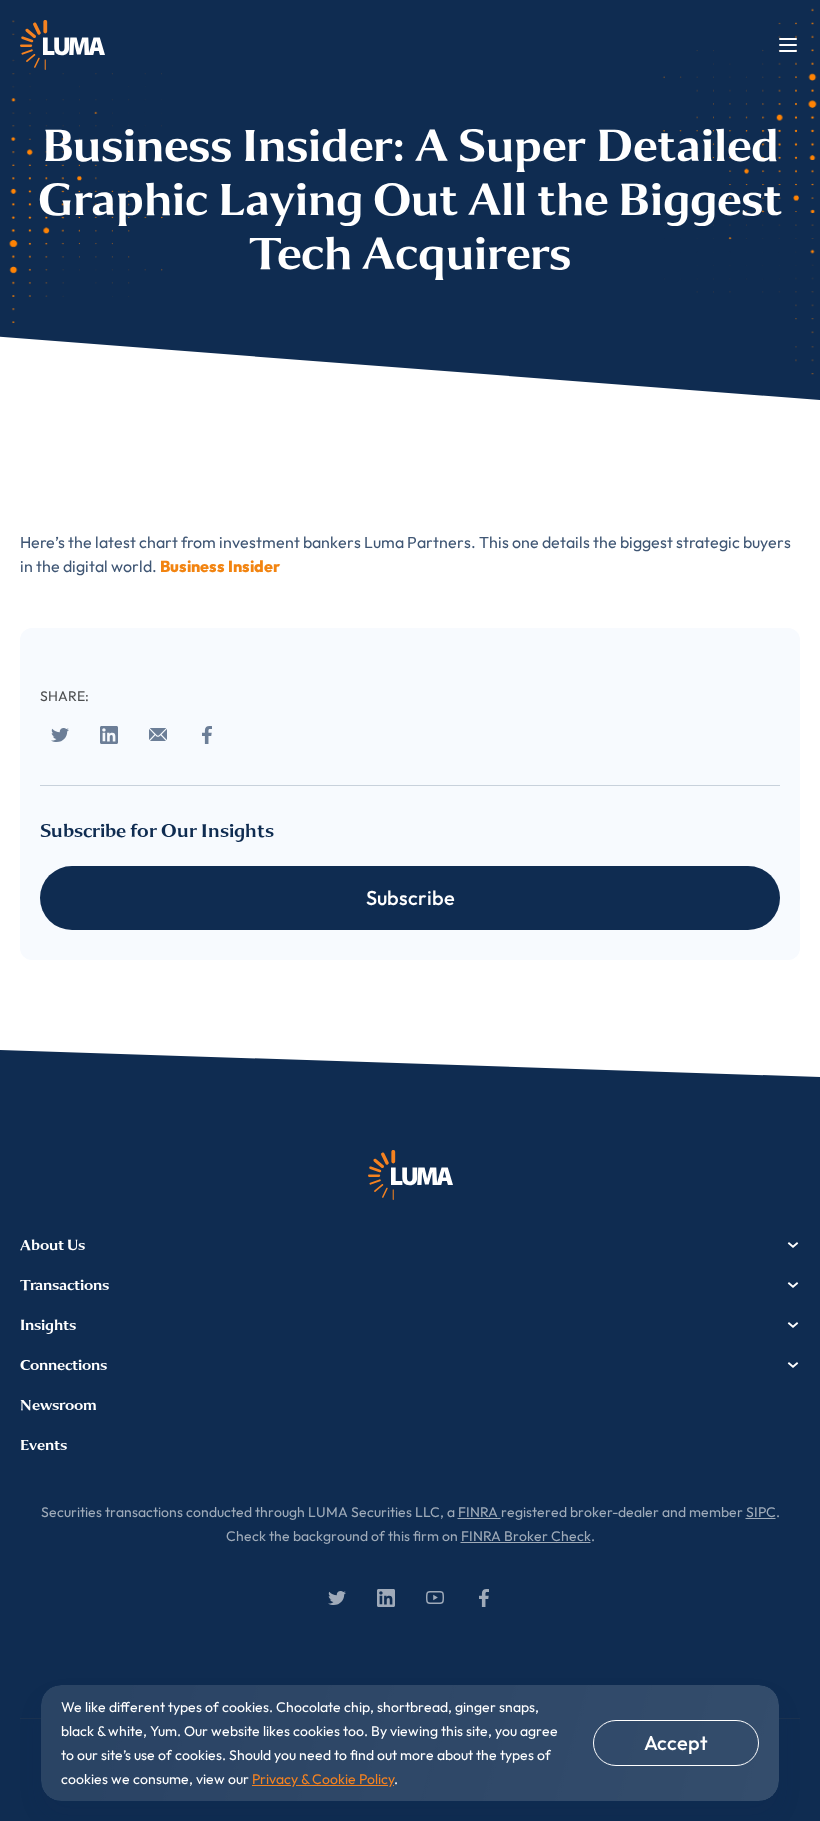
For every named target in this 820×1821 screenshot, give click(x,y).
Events (43, 1445)
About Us (52, 1245)
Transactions (64, 1285)
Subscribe (410, 897)
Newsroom (58, 1405)
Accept (676, 1742)
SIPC (761, 1512)
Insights (48, 1325)
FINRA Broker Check (526, 1536)
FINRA (479, 1512)
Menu (788, 45)
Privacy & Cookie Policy (323, 1779)
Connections (63, 1365)
